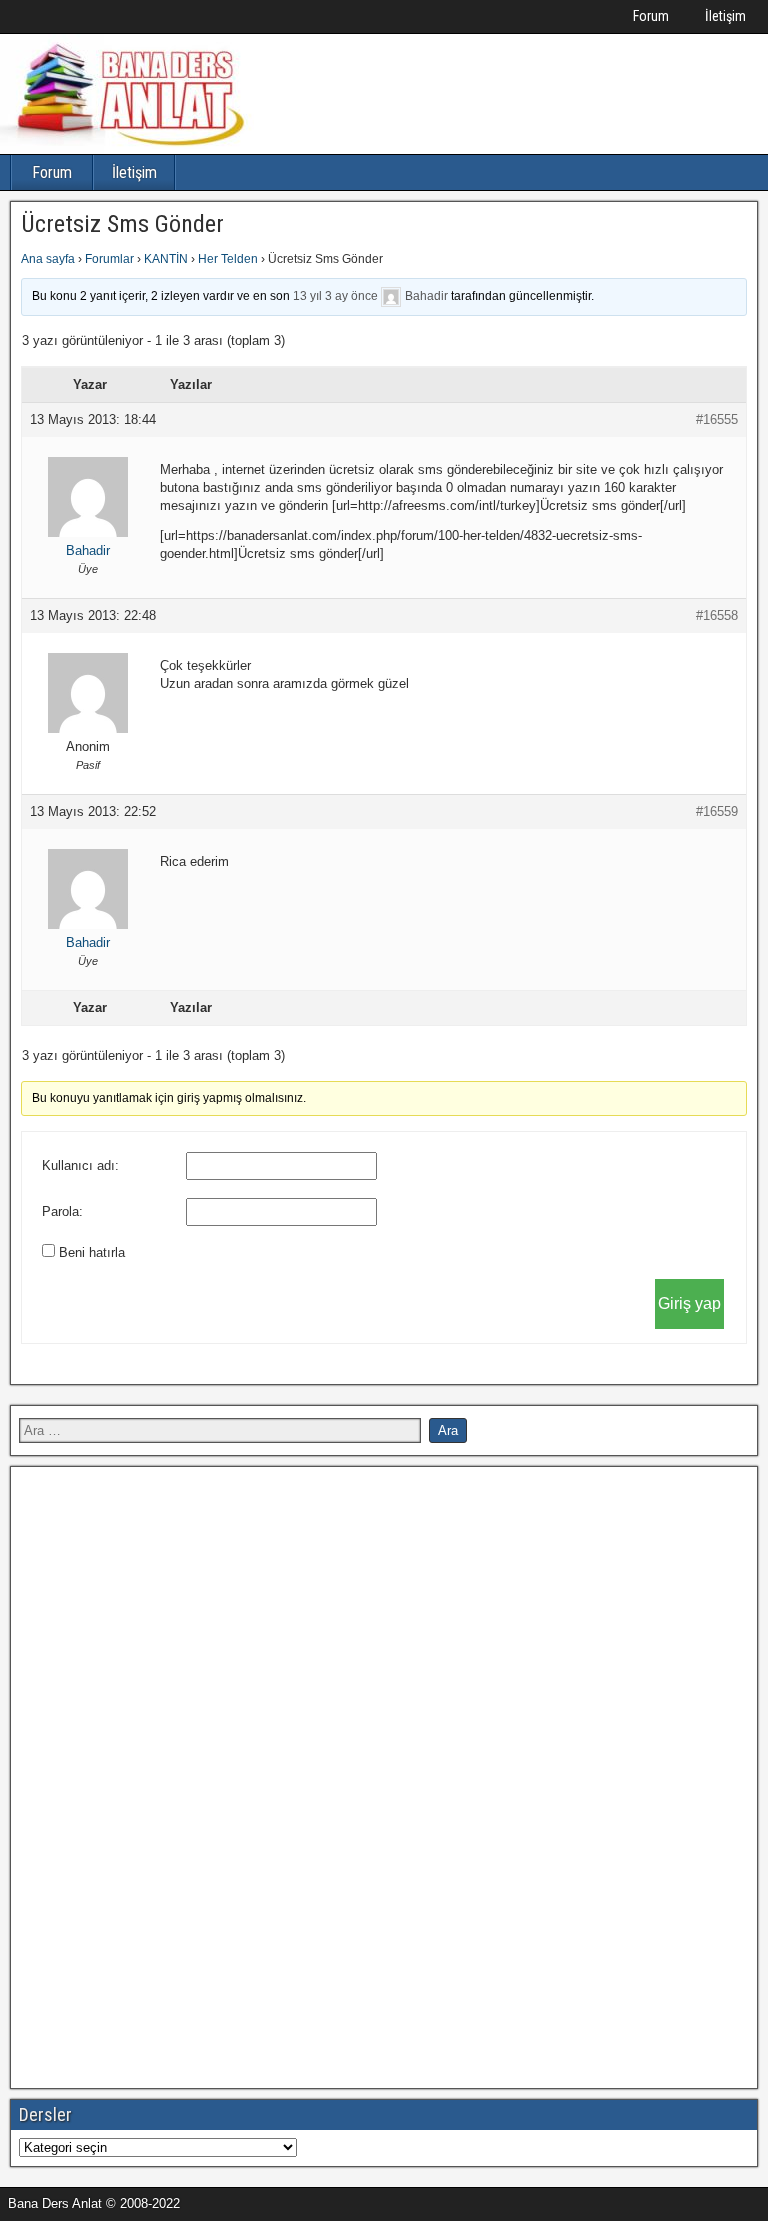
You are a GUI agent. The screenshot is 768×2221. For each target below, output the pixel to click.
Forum (651, 16)
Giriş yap (689, 1303)
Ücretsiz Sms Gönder (122, 224)
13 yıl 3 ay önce (335, 296)
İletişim (725, 16)
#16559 (717, 811)
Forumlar (109, 259)
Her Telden (228, 259)
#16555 (717, 419)
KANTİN (166, 259)
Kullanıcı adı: (80, 1165)
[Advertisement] (169, 1775)
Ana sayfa (48, 259)
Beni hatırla (92, 1252)
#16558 (717, 615)
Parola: (62, 1211)
